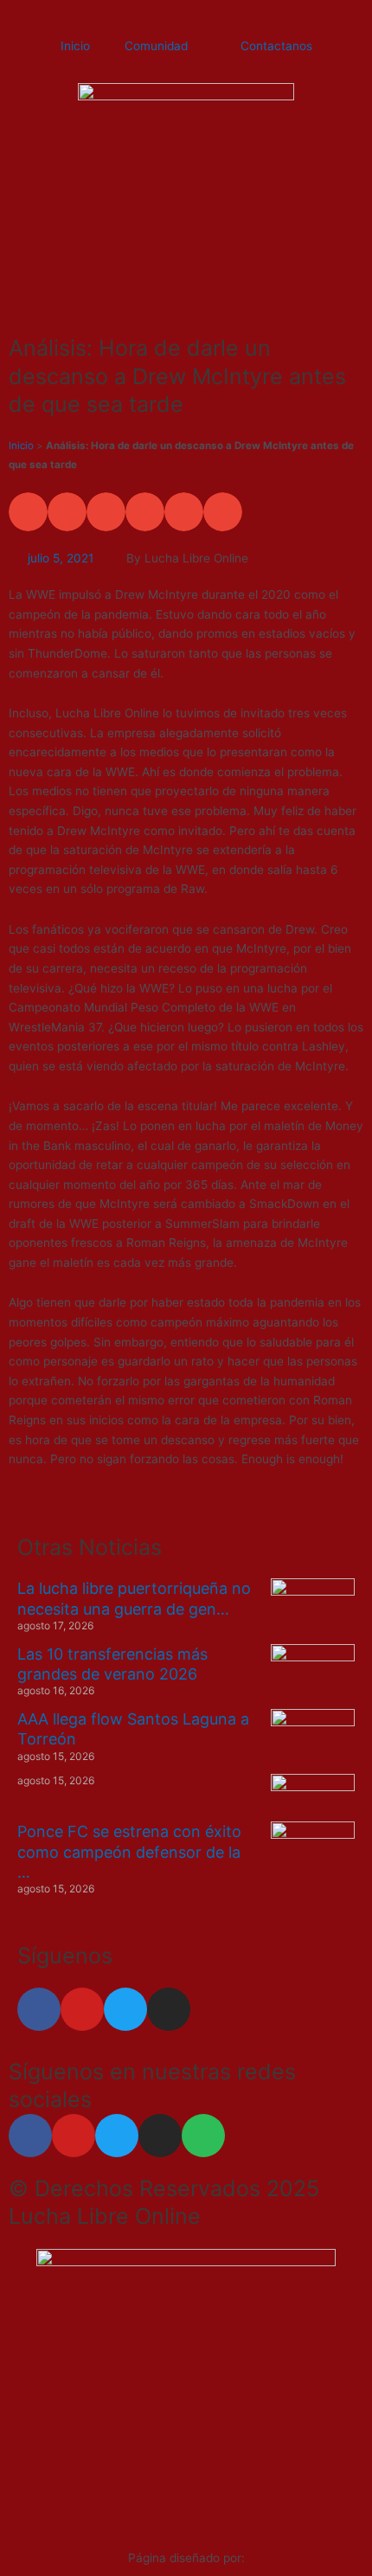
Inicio (75, 46)
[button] (28, 512)
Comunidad (156, 46)
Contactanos (276, 46)
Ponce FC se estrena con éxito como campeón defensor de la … (129, 1852)
